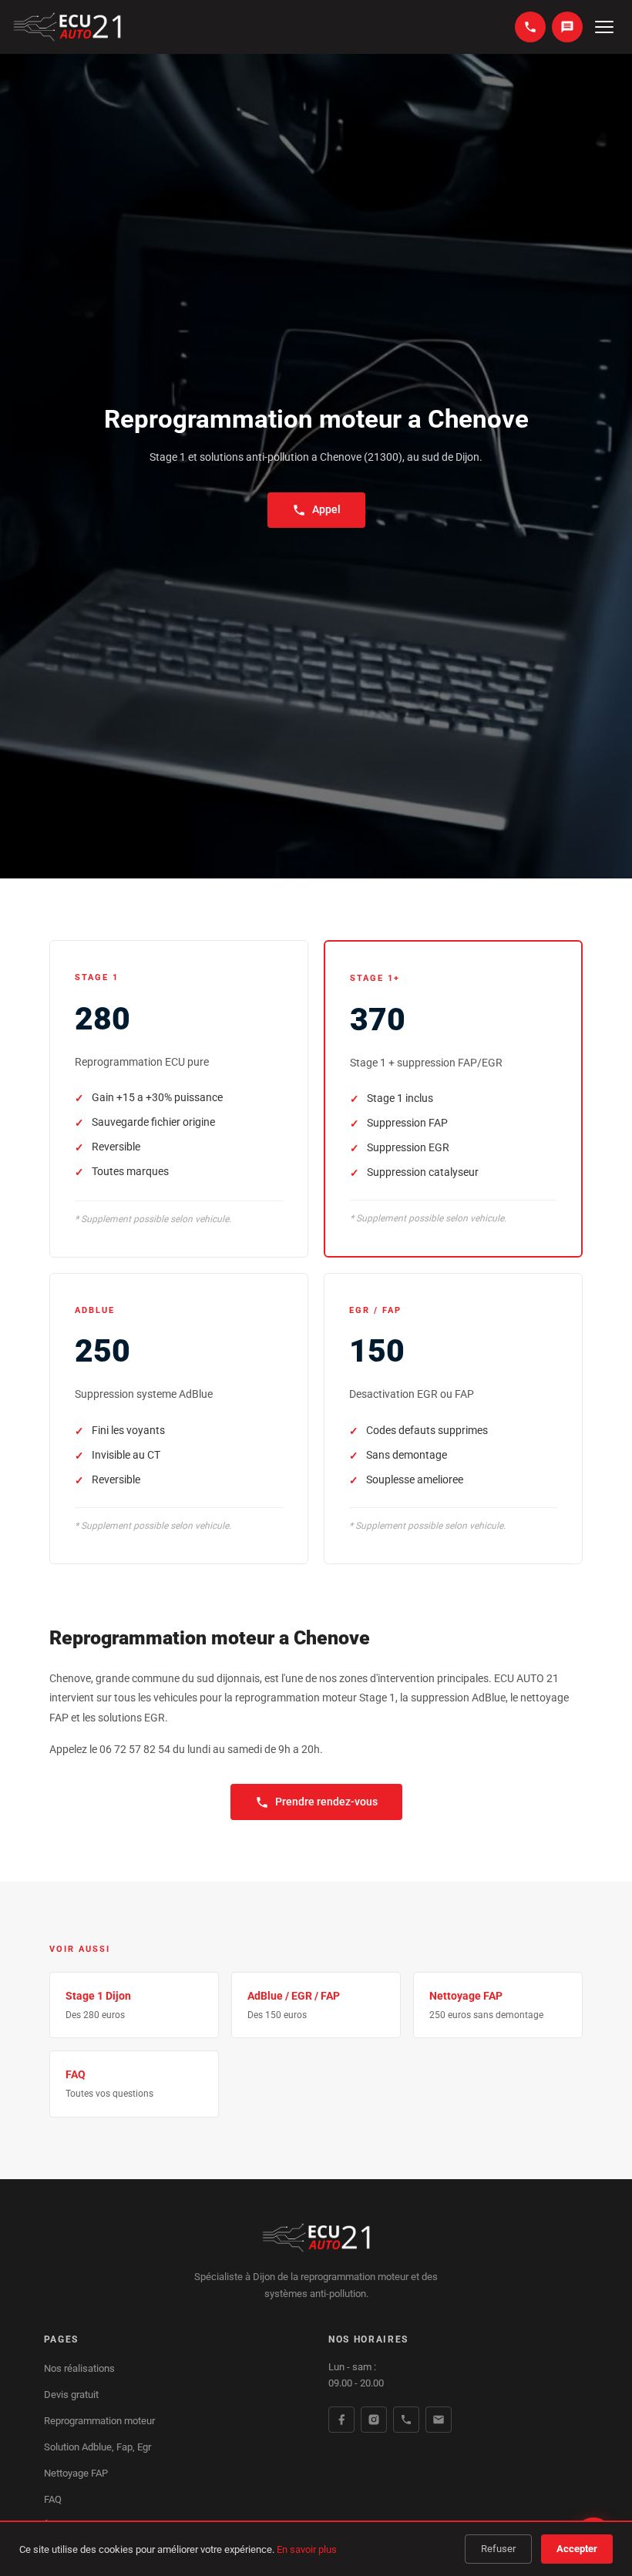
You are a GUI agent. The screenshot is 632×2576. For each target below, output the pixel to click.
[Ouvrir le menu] (604, 27)
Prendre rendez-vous (326, 1802)
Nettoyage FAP (76, 2473)
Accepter (577, 2549)
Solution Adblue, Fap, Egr (97, 2447)
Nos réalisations (79, 2368)
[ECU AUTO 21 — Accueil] (67, 27)
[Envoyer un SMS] (567, 27)
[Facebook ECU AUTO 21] (341, 2420)
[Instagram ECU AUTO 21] (374, 2420)
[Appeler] (530, 27)
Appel (326, 509)
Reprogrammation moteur (99, 2421)
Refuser (498, 2549)
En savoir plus (307, 2549)
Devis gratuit (71, 2395)
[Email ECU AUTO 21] (439, 2420)
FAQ (53, 2499)
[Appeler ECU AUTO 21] (406, 2420)
